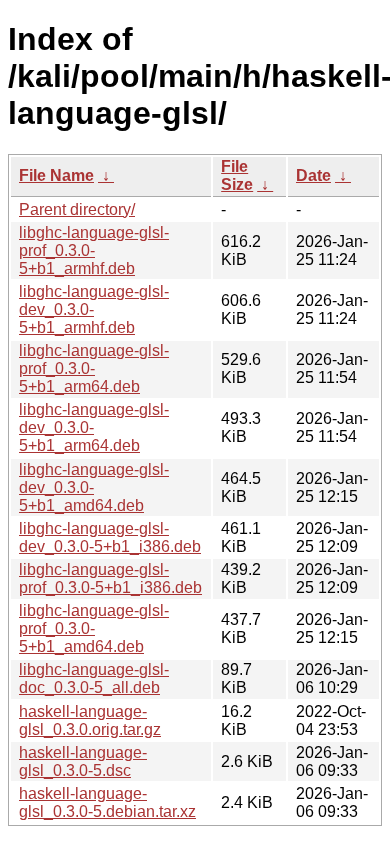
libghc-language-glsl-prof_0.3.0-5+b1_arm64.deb (94, 368)
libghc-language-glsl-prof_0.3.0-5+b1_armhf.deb (94, 250)
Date (313, 175)
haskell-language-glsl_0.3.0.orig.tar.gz (90, 720)
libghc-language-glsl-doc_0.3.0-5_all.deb (94, 678)
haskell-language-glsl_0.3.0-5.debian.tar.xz (107, 802)
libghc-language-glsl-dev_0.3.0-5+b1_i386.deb (110, 537)
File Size (237, 175)
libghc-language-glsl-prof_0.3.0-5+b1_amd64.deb (94, 628)
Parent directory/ (77, 209)
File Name (56, 175)
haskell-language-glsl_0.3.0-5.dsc (83, 761)
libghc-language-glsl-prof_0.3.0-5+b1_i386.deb (110, 578)
